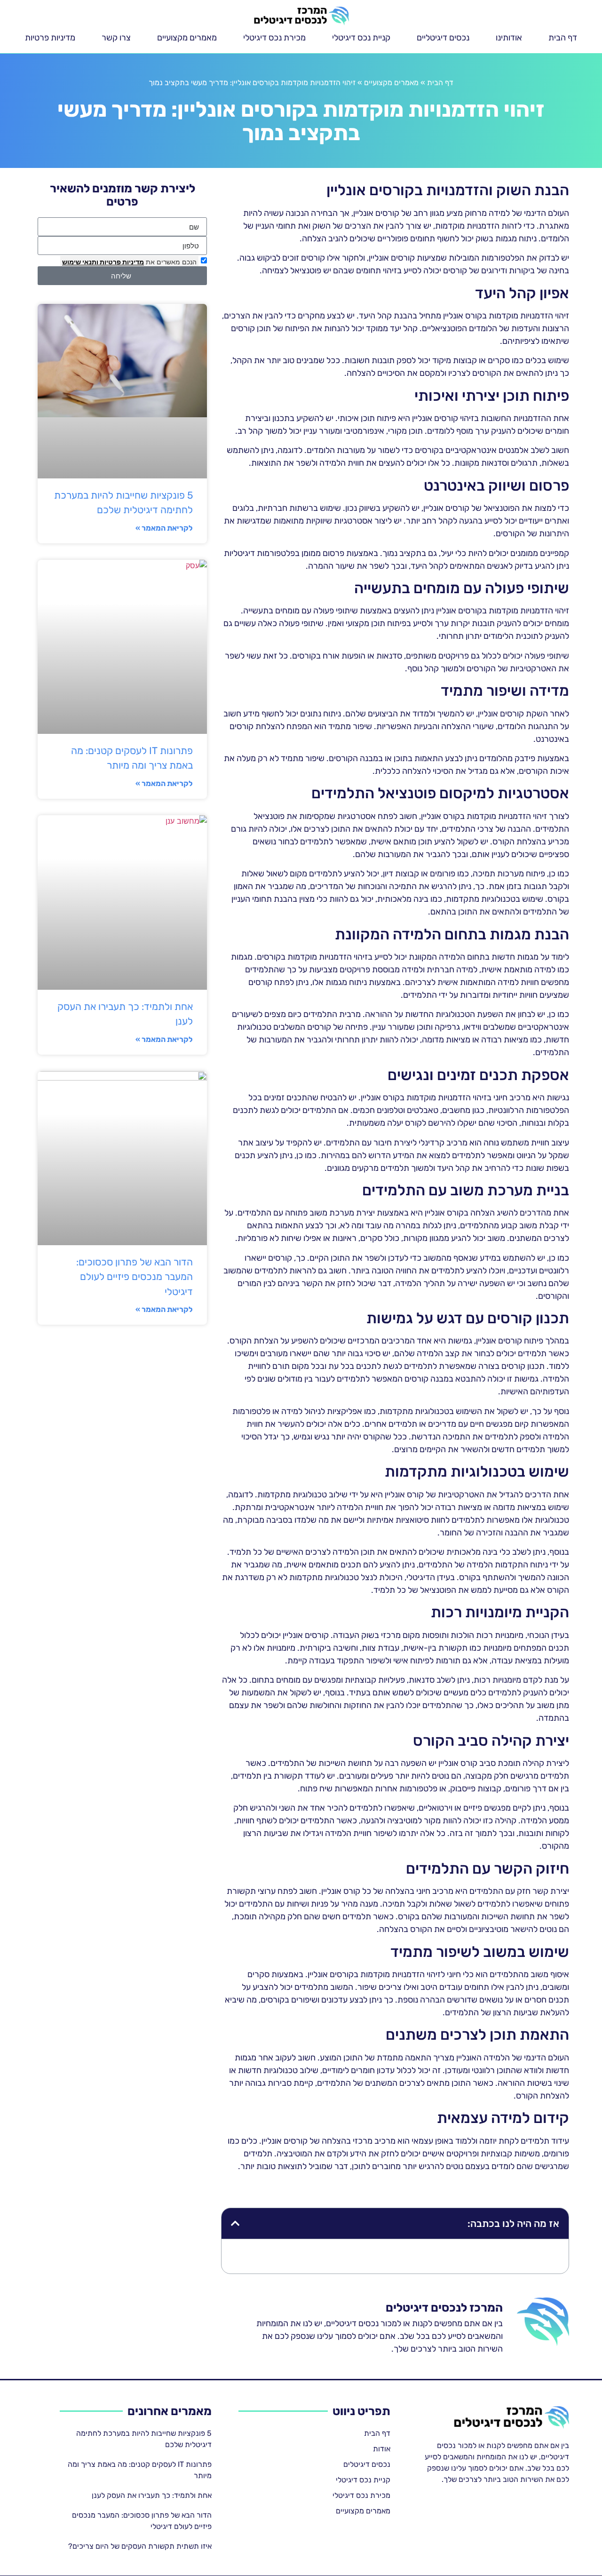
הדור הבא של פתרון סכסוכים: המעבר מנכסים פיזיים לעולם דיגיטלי (135, 1277)
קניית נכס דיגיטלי (361, 38)
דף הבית (563, 38)
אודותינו (509, 38)
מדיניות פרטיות (50, 38)
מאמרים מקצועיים (187, 38)
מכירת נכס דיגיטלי (274, 38)
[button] (235, 2223)
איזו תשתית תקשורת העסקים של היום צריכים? (140, 2546)
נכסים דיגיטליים (443, 38)
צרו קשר (116, 38)
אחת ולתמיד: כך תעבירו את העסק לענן (152, 2495)
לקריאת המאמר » (164, 528)
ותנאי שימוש (80, 262)
